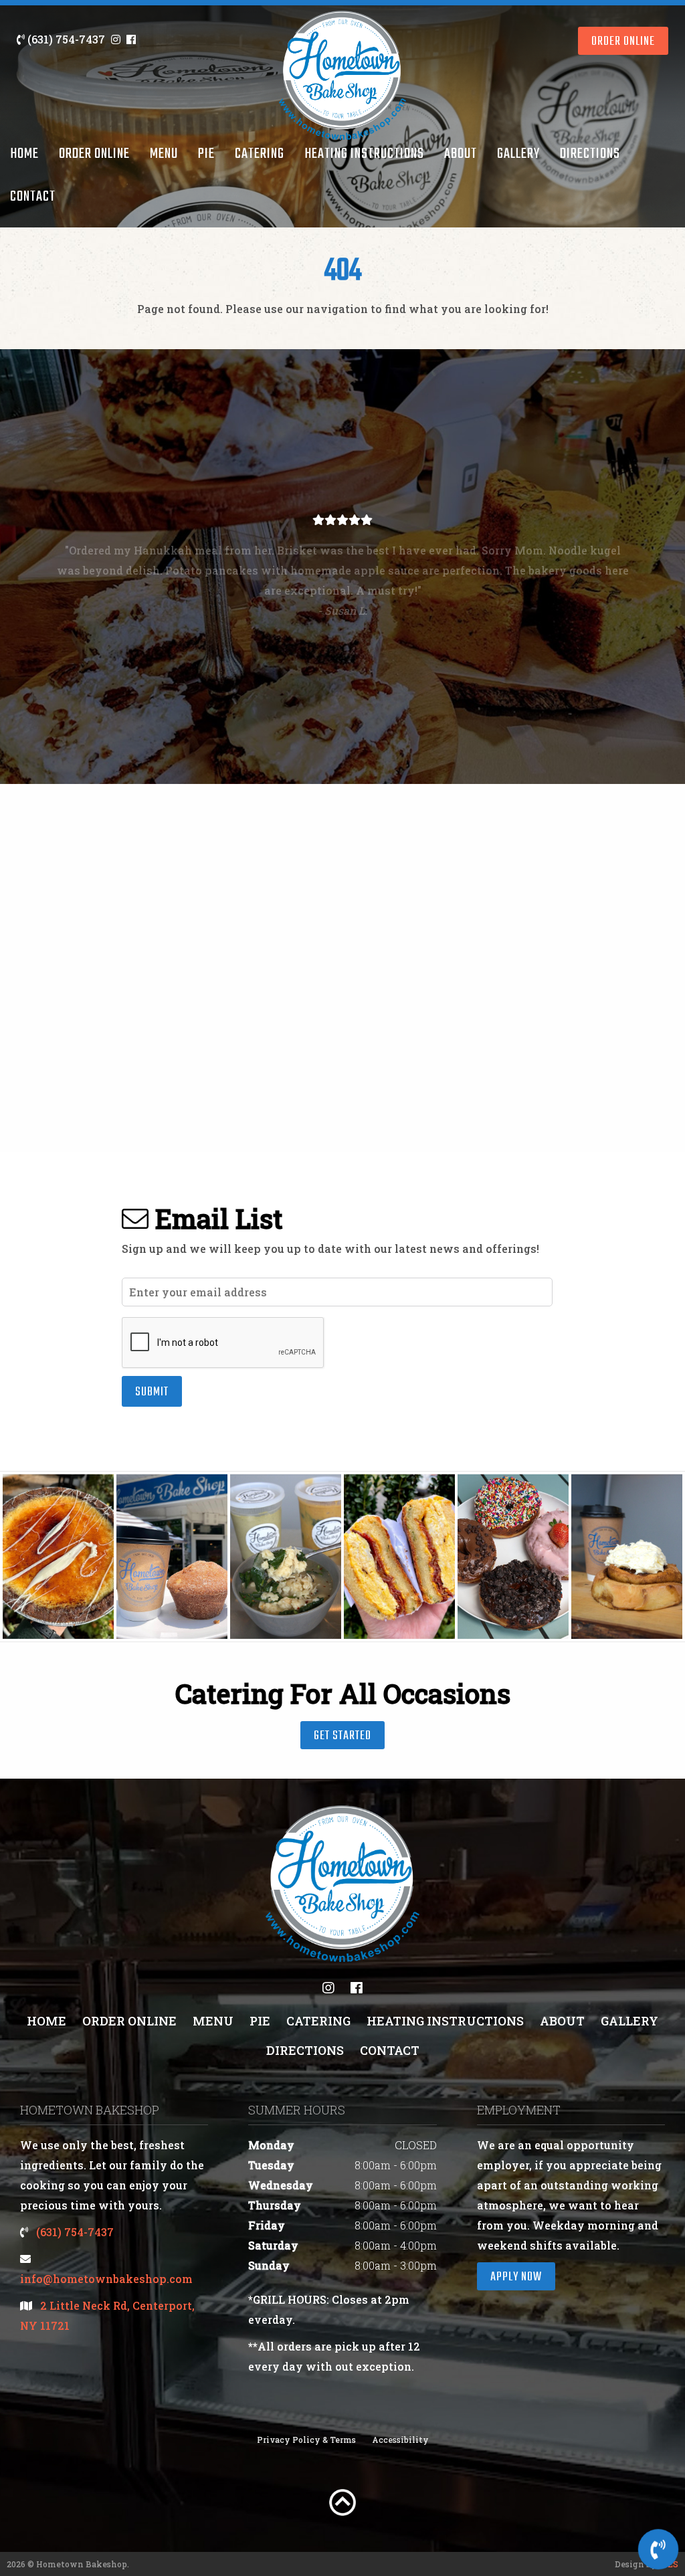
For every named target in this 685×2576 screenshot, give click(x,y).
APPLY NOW (516, 2277)
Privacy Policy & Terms (306, 2440)
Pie (206, 154)
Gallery (518, 154)
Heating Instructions (364, 154)
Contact (33, 197)
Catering (260, 154)
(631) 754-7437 (65, 39)
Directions (590, 154)
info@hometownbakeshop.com (106, 2279)
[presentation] (223, 1343)
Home (24, 154)
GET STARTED (342, 1736)
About (461, 154)
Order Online (94, 154)
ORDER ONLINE (623, 42)
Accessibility (400, 2440)
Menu (164, 154)
